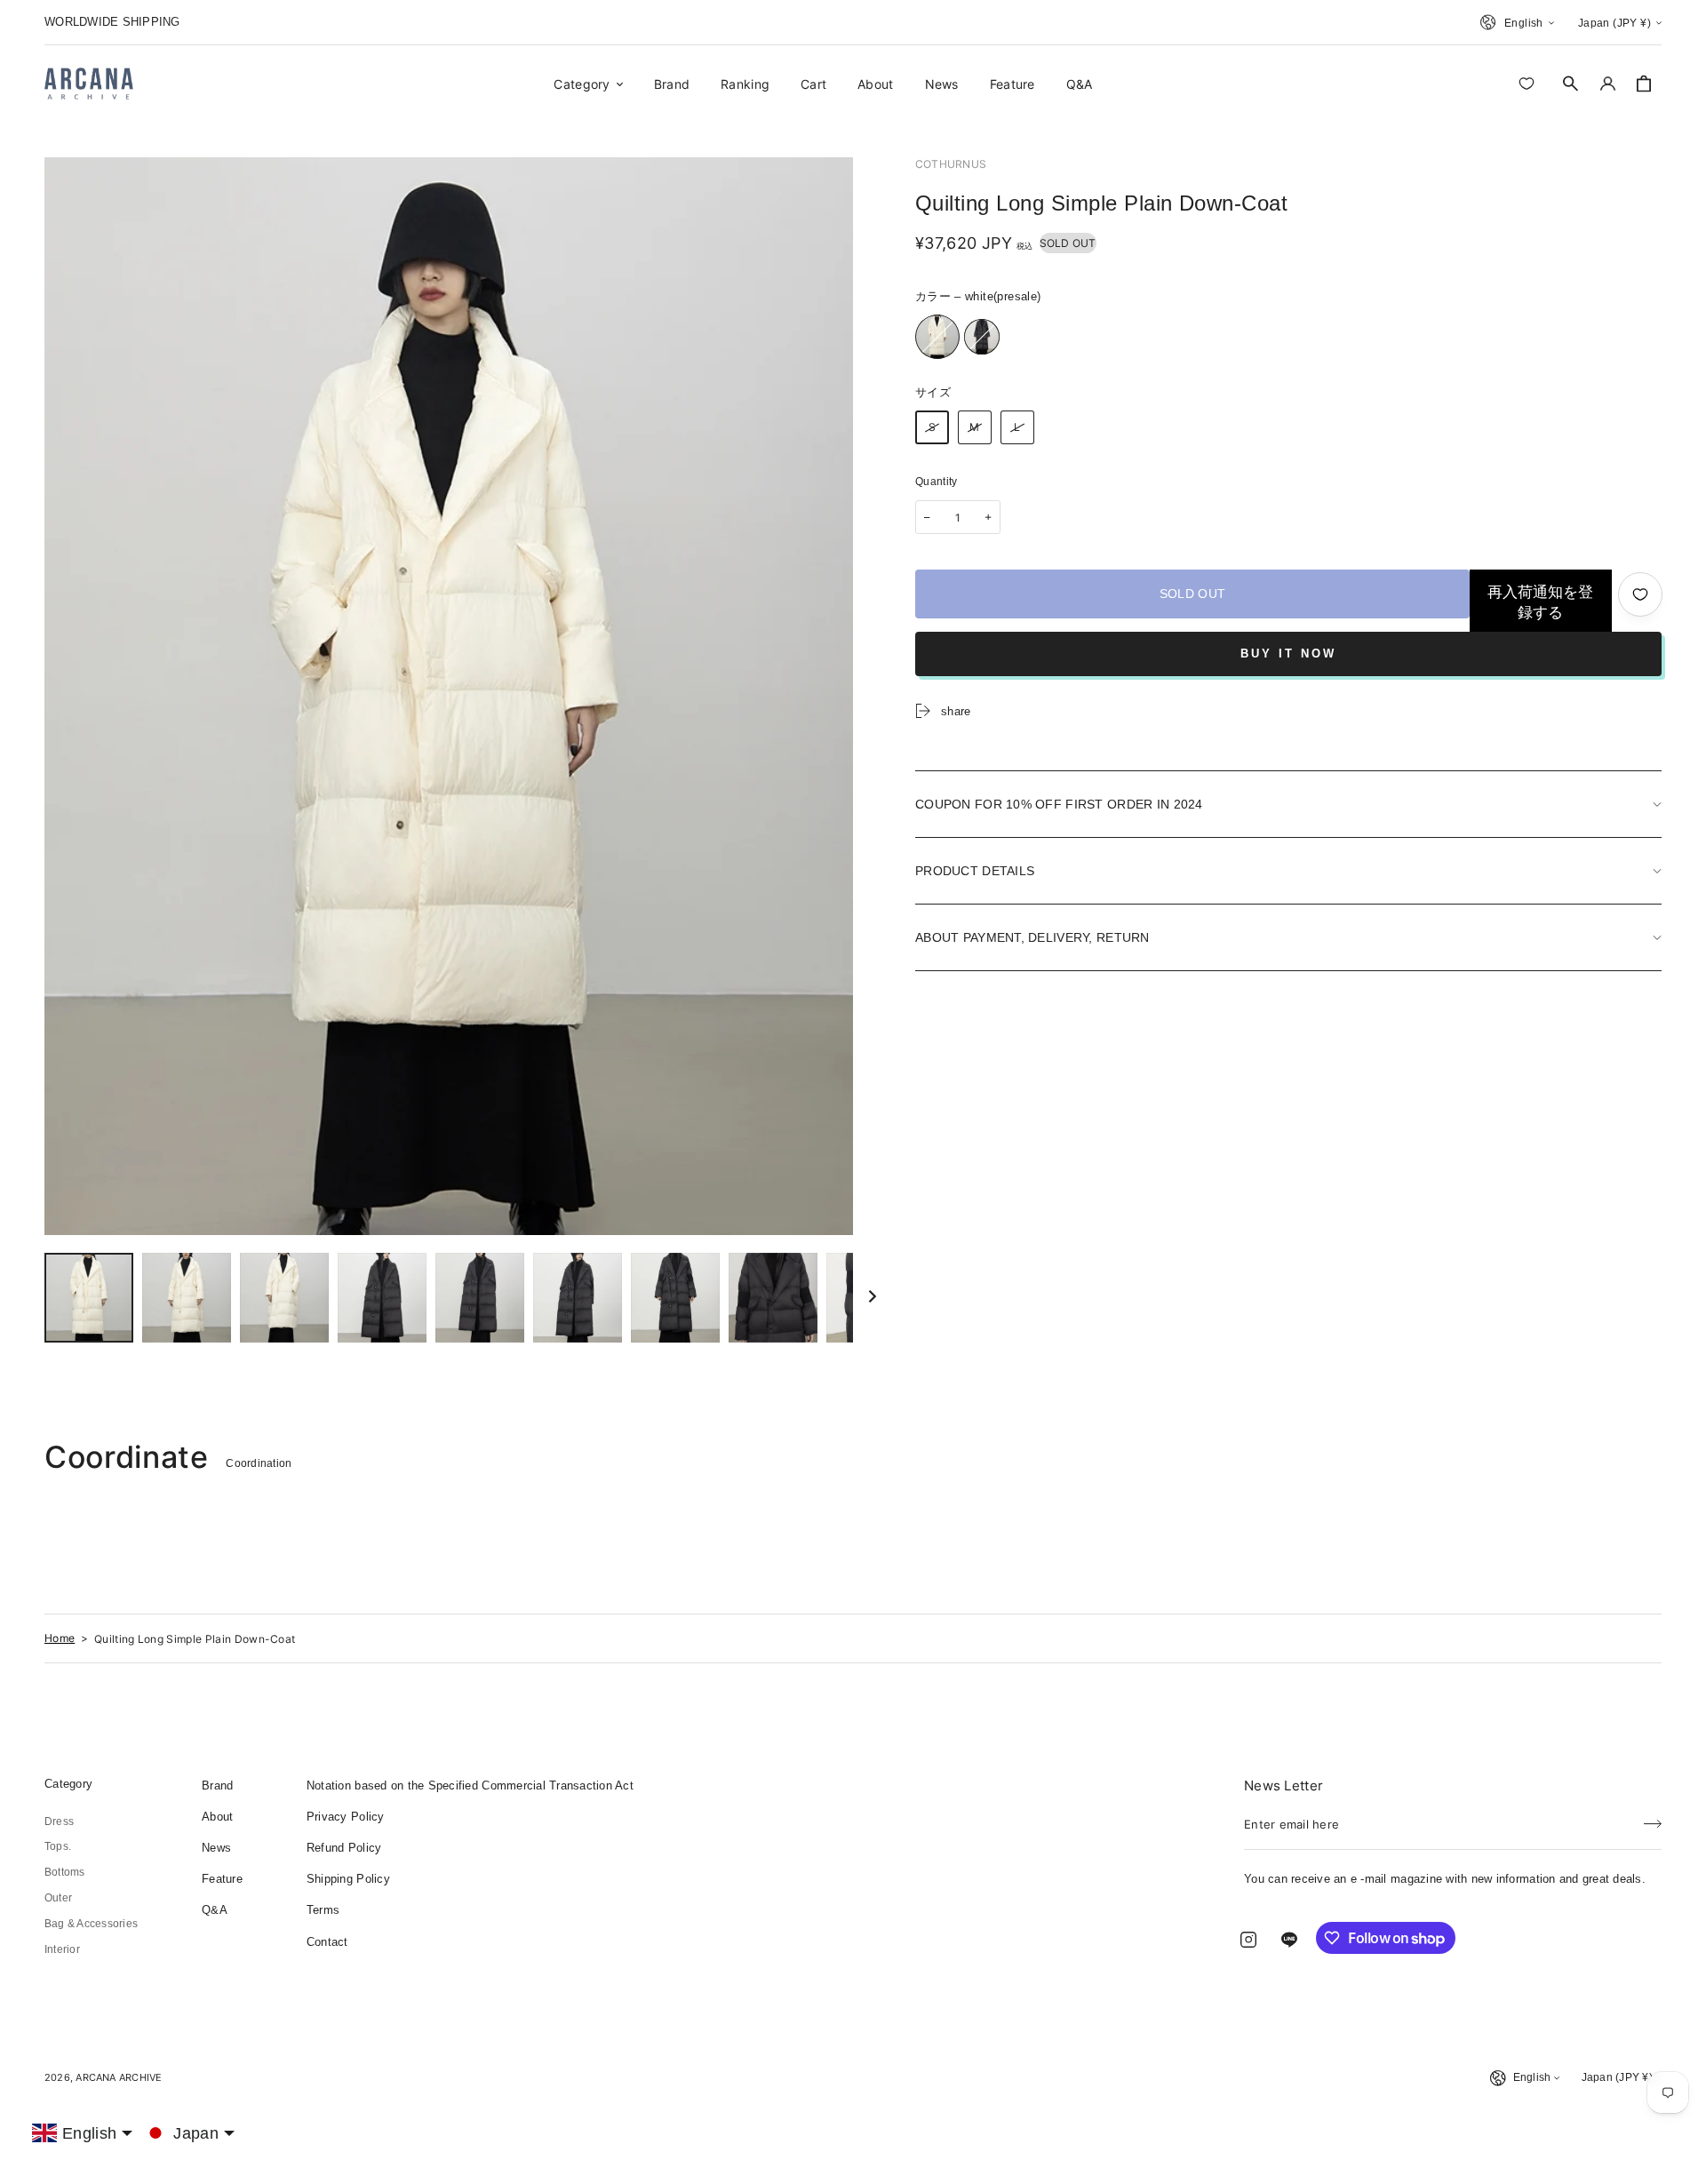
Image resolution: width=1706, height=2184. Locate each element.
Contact (327, 1942)
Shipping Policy (348, 1879)
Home (60, 1638)
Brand (217, 1785)
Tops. (58, 1846)
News (216, 1848)
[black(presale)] (982, 337)
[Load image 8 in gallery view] (675, 1298)
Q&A (215, 1910)
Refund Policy (344, 1848)
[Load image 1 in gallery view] (89, 1298)
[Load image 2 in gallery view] (187, 1298)
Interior (62, 1949)
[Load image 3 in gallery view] (284, 1298)
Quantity (937, 482)
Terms (323, 1910)
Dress (59, 1821)
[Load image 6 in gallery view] (480, 1298)
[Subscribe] (1653, 1819)
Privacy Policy (346, 1817)
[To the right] (873, 1297)
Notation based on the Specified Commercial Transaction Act (470, 1785)
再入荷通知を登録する (1540, 602)
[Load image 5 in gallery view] (382, 1298)
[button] (1571, 84)
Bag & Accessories (91, 1924)
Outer (58, 1898)
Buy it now (1288, 654)
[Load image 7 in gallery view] (578, 1298)
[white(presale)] (937, 337)
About (217, 1817)
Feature (222, 1879)
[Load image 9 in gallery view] (773, 1298)
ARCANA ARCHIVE (119, 2077)
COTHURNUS (951, 164)
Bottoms (65, 1872)
